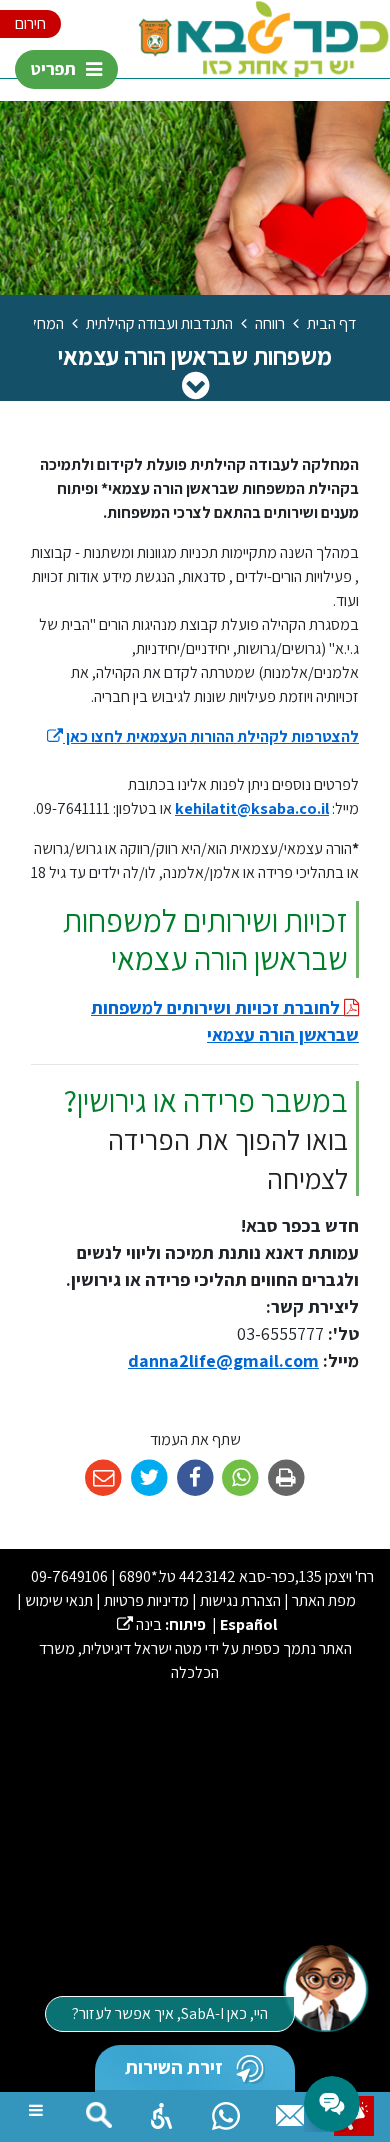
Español (248, 1624)
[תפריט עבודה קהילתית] (195, 385)
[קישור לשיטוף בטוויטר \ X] (149, 1478)
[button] (162, 2111)
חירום (30, 23)
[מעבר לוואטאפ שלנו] (226, 2111)
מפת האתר (324, 1600)
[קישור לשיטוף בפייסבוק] (195, 1478)
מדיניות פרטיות (146, 1600)
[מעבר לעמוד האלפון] (290, 2111)
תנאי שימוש (59, 1600)
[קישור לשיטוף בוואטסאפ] (240, 1478)
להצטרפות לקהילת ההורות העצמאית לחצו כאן (203, 736)
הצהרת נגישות (240, 1600)
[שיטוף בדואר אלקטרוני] (103, 1478)
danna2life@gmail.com (223, 1360)
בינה (139, 1624)
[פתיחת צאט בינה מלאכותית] (325, 1987)
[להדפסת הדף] (286, 1478)
